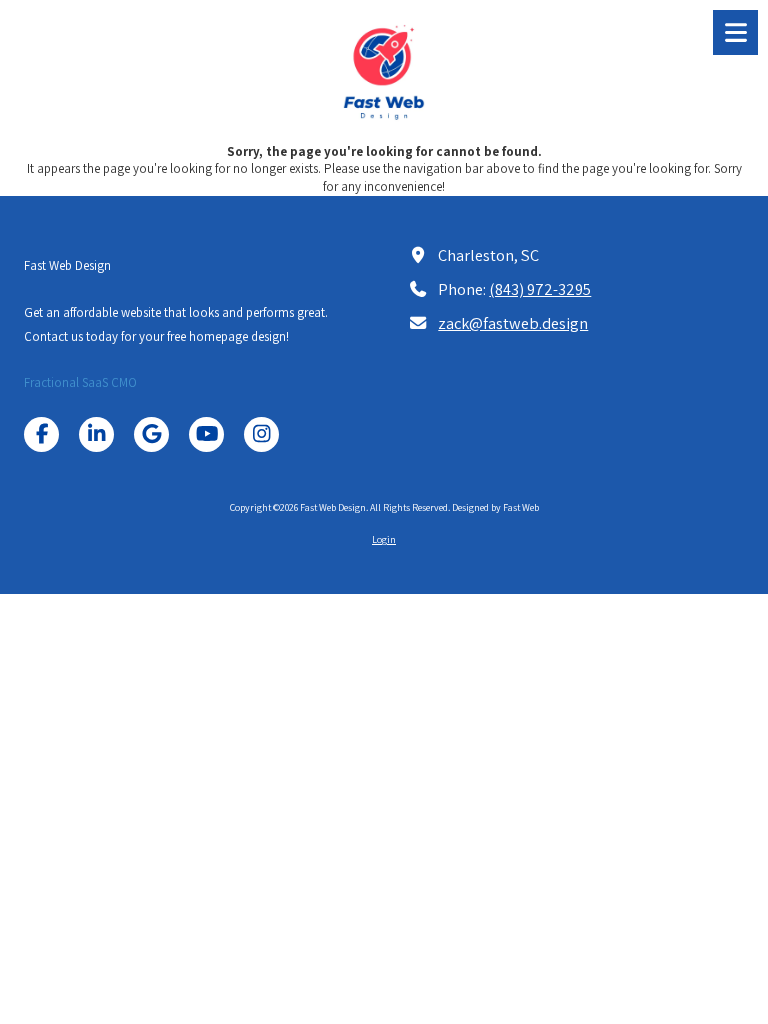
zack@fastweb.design (513, 323)
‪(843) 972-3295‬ (540, 289)
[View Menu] (735, 32)
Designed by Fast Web (495, 507)
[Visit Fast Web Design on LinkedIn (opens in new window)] (96, 434)
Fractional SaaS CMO (80, 382)
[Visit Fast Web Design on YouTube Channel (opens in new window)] (206, 434)
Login (384, 539)
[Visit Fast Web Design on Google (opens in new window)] (151, 434)
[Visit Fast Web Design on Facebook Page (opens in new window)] (41, 434)
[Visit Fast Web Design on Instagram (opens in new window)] (261, 434)
